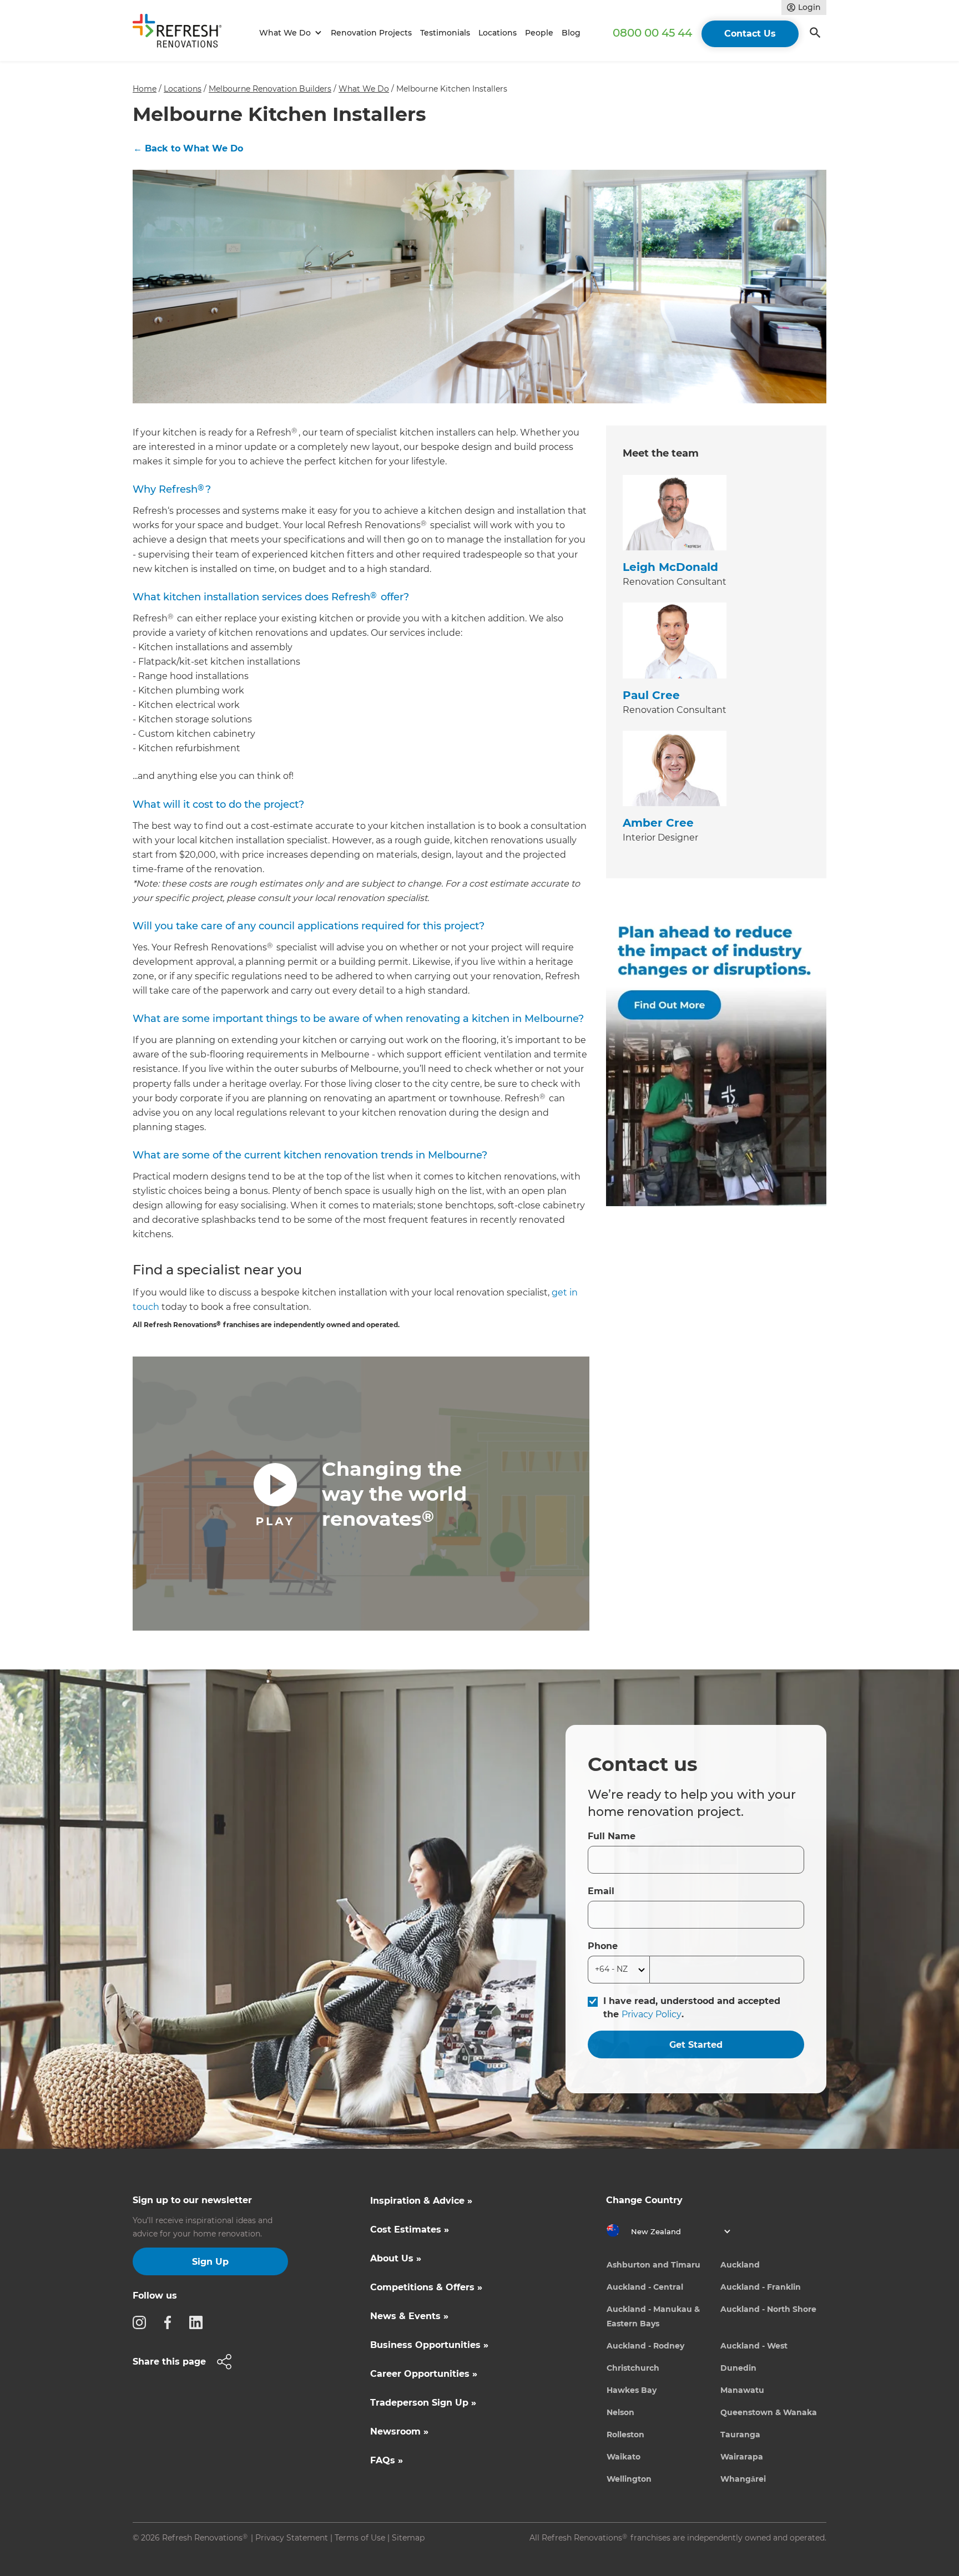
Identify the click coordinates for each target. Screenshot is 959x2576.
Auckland (740, 2265)
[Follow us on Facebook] (171, 2322)
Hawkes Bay (632, 2390)
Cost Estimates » (410, 2230)
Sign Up (210, 2262)
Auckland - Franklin (761, 2287)
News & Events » (409, 2316)
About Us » (396, 2258)
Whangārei (743, 2479)
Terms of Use (360, 2538)
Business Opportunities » (429, 2345)
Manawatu (742, 2390)
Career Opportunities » (424, 2374)
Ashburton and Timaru (653, 2265)
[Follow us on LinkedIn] (199, 2322)
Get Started (696, 2045)
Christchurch (633, 2368)
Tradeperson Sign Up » (423, 2403)
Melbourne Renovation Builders (270, 89)
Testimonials (445, 33)
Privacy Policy (652, 2014)
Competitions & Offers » (426, 2287)
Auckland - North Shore (768, 2309)
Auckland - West (754, 2346)
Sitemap (408, 2538)
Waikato (624, 2457)
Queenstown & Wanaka (769, 2412)
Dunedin (738, 2368)
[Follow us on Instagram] (143, 2322)
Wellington (629, 2479)
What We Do (364, 89)
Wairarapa (742, 2457)
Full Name (612, 1836)
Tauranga (740, 2435)
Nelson (620, 2412)
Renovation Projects (371, 33)
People (539, 33)
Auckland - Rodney (645, 2346)
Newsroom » (399, 2431)
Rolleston (625, 2435)
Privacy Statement (292, 2538)
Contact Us (750, 34)
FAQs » (387, 2460)
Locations (498, 33)
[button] (289, 33)
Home (145, 89)
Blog (571, 33)
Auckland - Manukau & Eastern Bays (653, 2316)
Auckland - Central (645, 2287)
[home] (182, 33)
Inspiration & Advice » (421, 2201)
